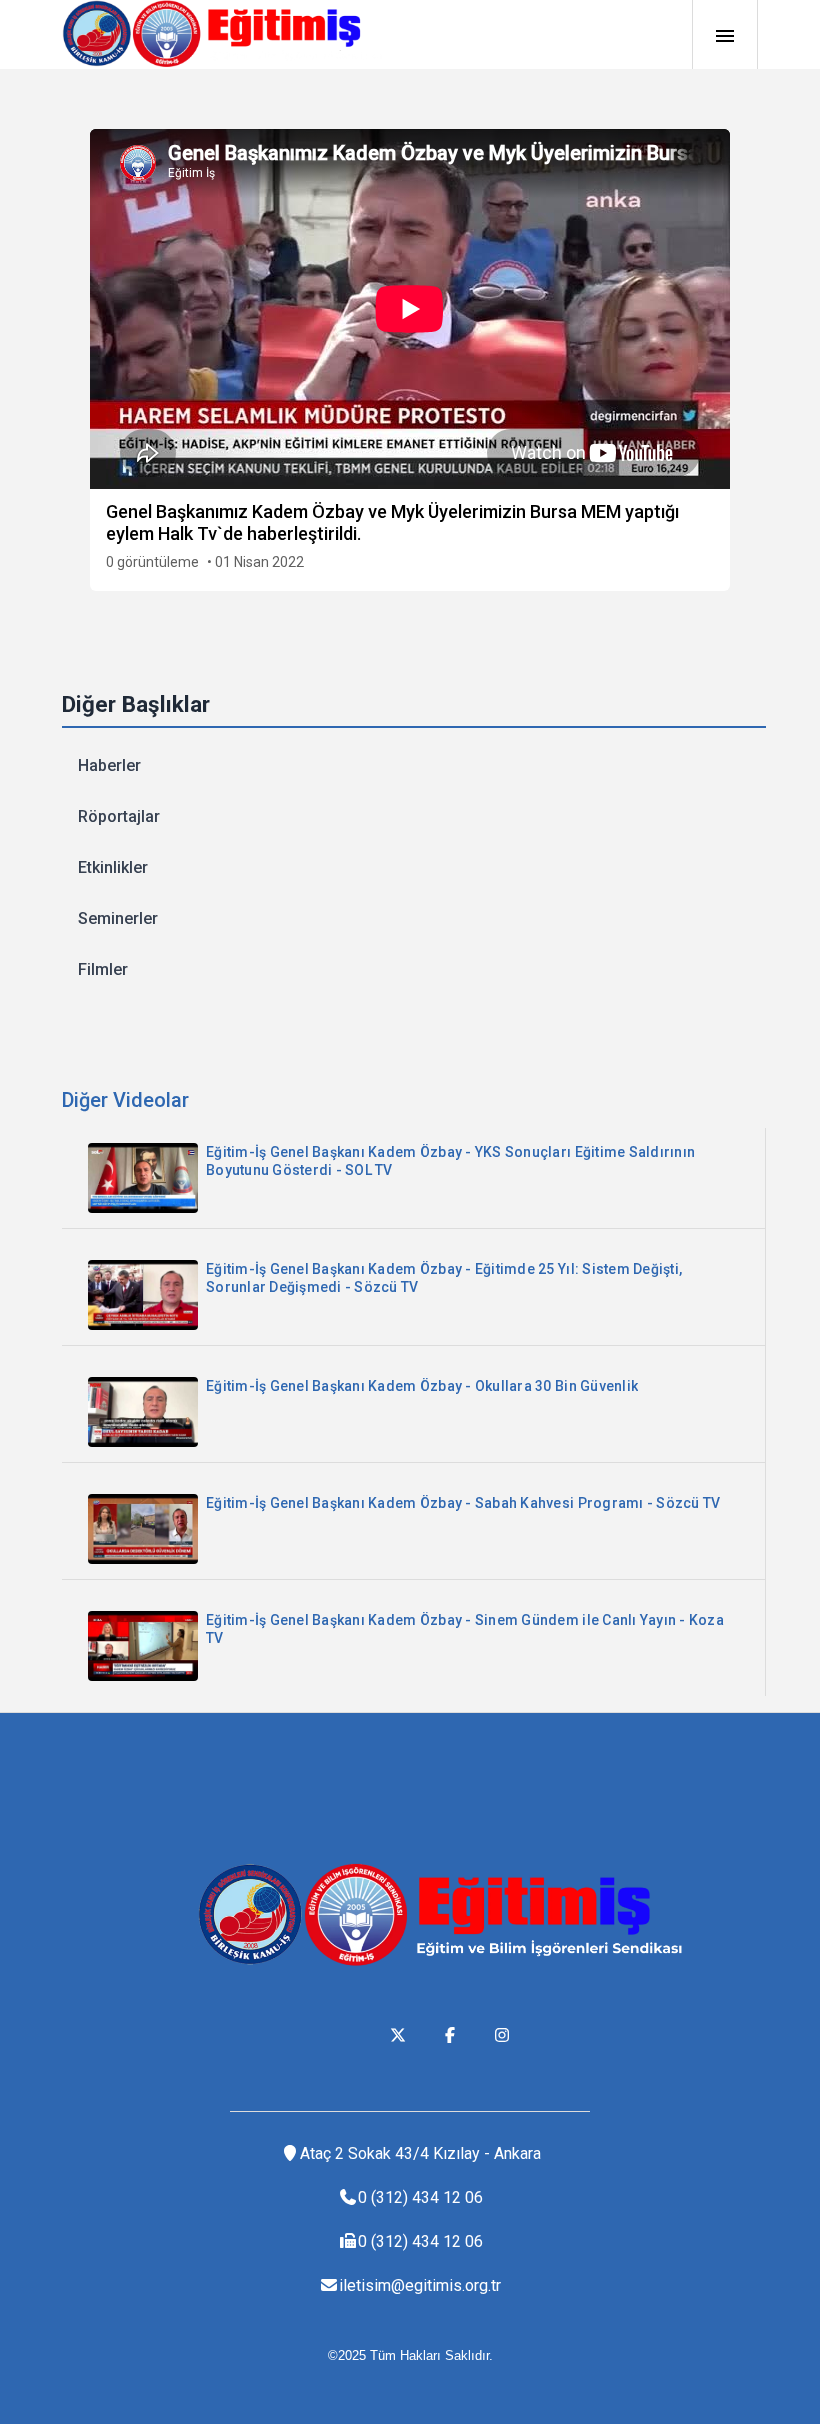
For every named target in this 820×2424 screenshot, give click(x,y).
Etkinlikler (113, 867)
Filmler (103, 969)
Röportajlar (119, 816)
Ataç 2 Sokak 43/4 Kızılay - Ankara (420, 2153)
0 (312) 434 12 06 (420, 2197)
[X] (398, 2035)
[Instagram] (502, 2035)
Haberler (109, 765)
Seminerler (118, 918)
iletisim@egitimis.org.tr (420, 2285)
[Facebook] (450, 2035)
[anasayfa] (222, 33)
